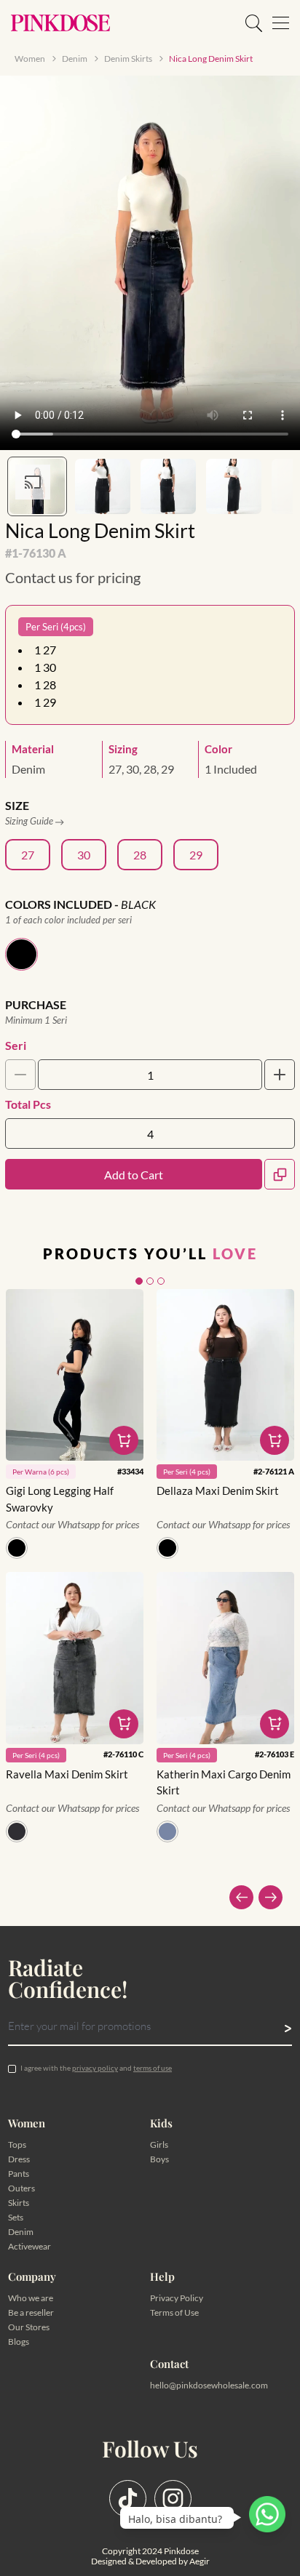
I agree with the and (96, 2068)
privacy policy (95, 2068)
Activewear (29, 2246)
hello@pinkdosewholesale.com (209, 2385)
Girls (159, 2144)
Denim (21, 2232)
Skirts (19, 2203)
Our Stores (29, 2327)
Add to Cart (134, 1175)
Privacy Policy (177, 2298)
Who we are (31, 2298)
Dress (19, 2159)
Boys (159, 2159)
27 (28, 855)
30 (84, 855)
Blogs (19, 2342)
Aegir (200, 2561)
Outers (21, 2188)
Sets (16, 2217)
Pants (19, 2174)
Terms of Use (174, 2312)
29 (196, 855)
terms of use (153, 2068)
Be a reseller (31, 2312)
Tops (17, 2144)
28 (140, 855)
